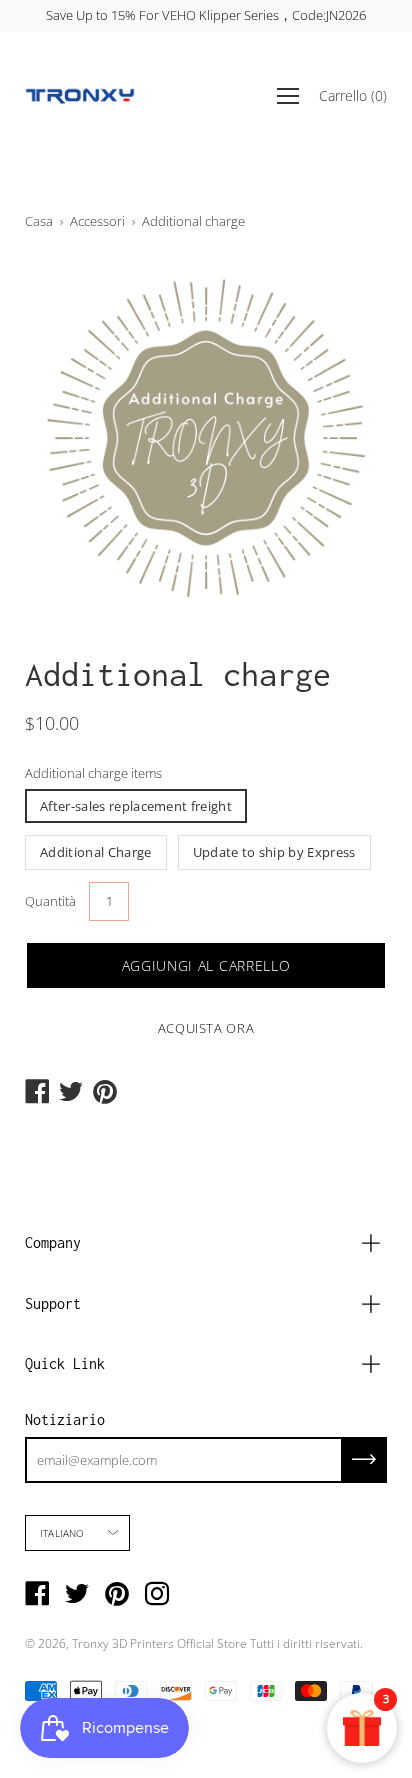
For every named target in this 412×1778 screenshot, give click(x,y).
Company (53, 1242)
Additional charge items (93, 773)
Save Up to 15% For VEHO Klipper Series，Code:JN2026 (206, 15)
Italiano (62, 1533)
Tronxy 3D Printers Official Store (159, 1643)
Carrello (353, 95)
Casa (39, 221)
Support (53, 1303)
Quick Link (65, 1363)
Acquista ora (206, 1028)
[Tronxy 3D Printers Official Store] (80, 96)
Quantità (50, 901)
